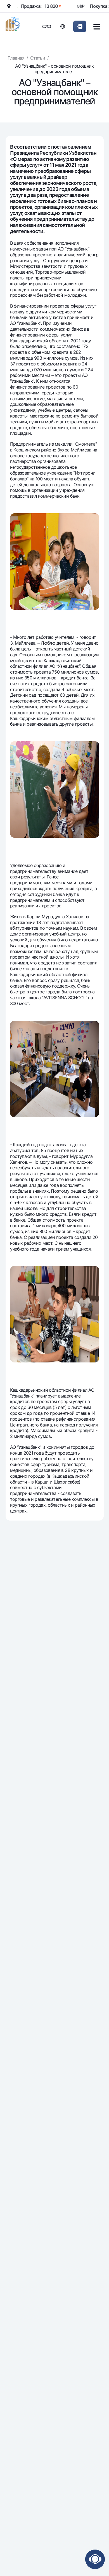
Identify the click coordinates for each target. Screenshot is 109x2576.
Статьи (38, 58)
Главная (16, 58)
